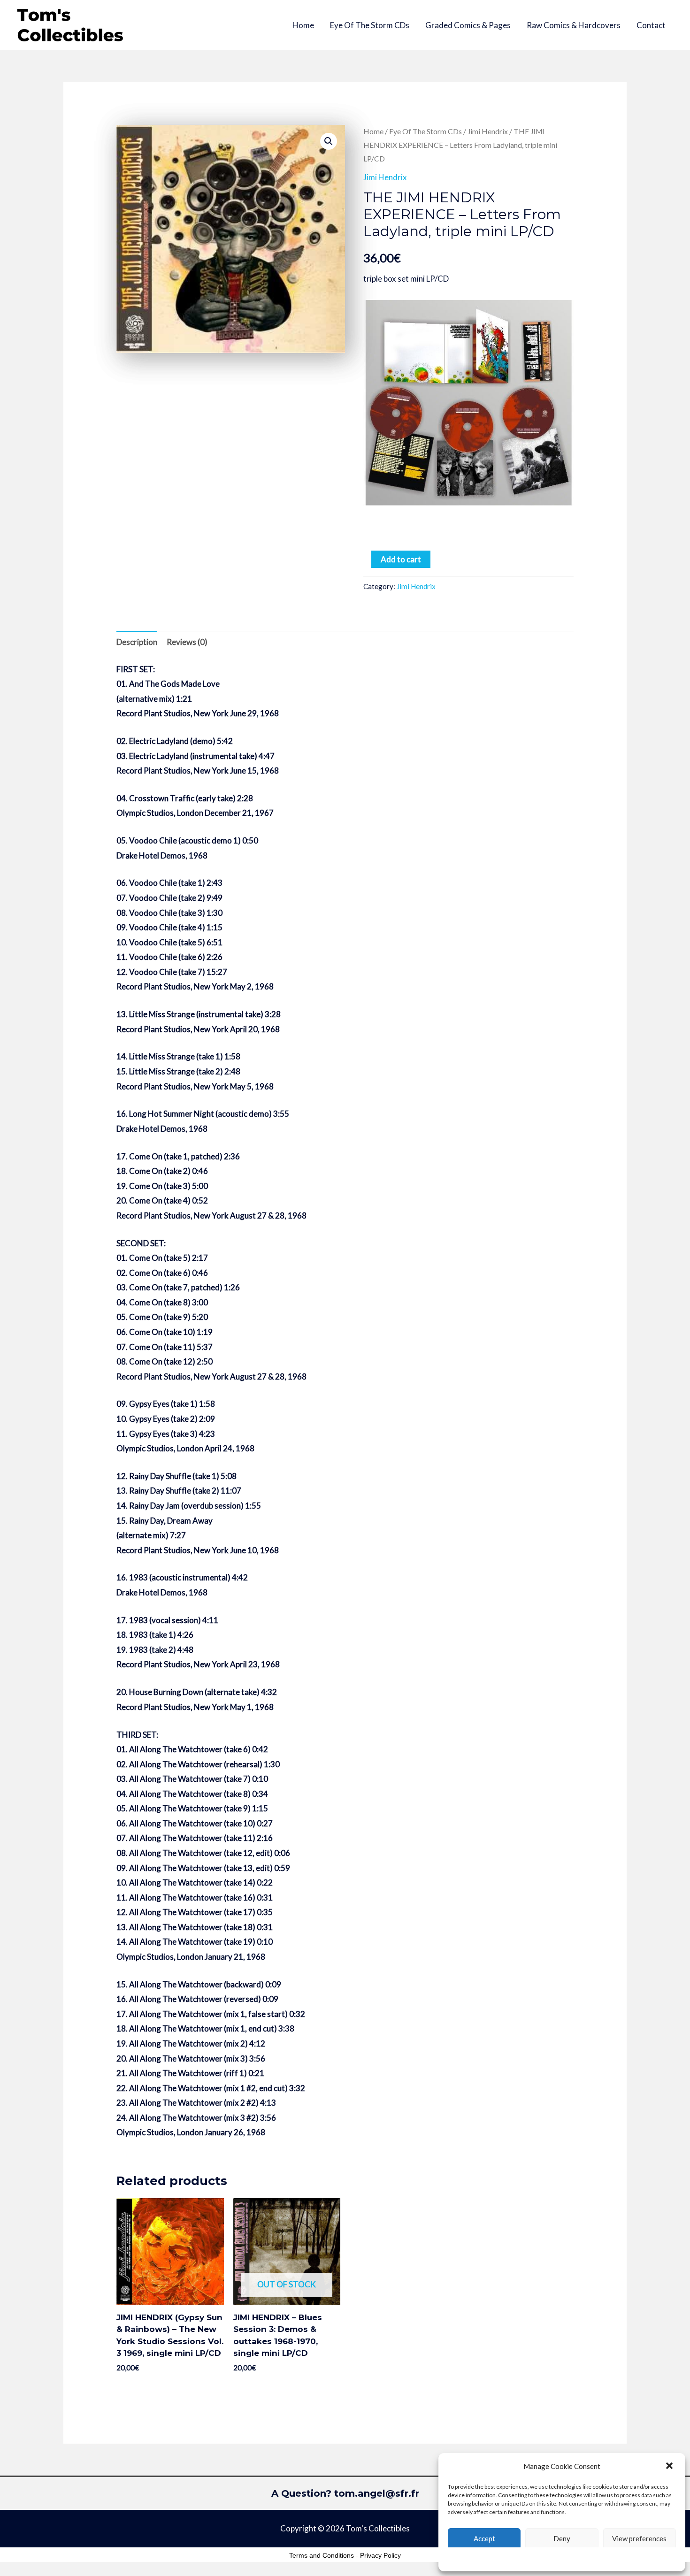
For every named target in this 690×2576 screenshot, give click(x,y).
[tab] (137, 642)
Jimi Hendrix (488, 131)
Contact (651, 25)
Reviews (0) (187, 642)
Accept (484, 2538)
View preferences (639, 2538)
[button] (670, 2467)
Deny (562, 2538)
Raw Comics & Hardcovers (574, 25)
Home (303, 25)
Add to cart (401, 559)
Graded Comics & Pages (468, 25)
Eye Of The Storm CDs (370, 25)
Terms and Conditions (322, 2555)
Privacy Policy (380, 2555)
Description (137, 642)
